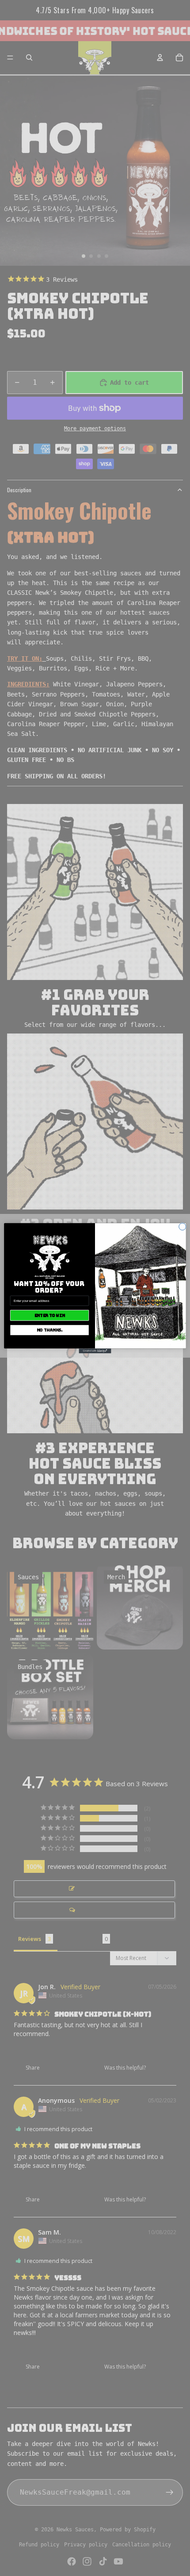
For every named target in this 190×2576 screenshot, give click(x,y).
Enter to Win (50, 1315)
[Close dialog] (182, 1226)
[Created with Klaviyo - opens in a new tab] (95, 1351)
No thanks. (50, 1330)
